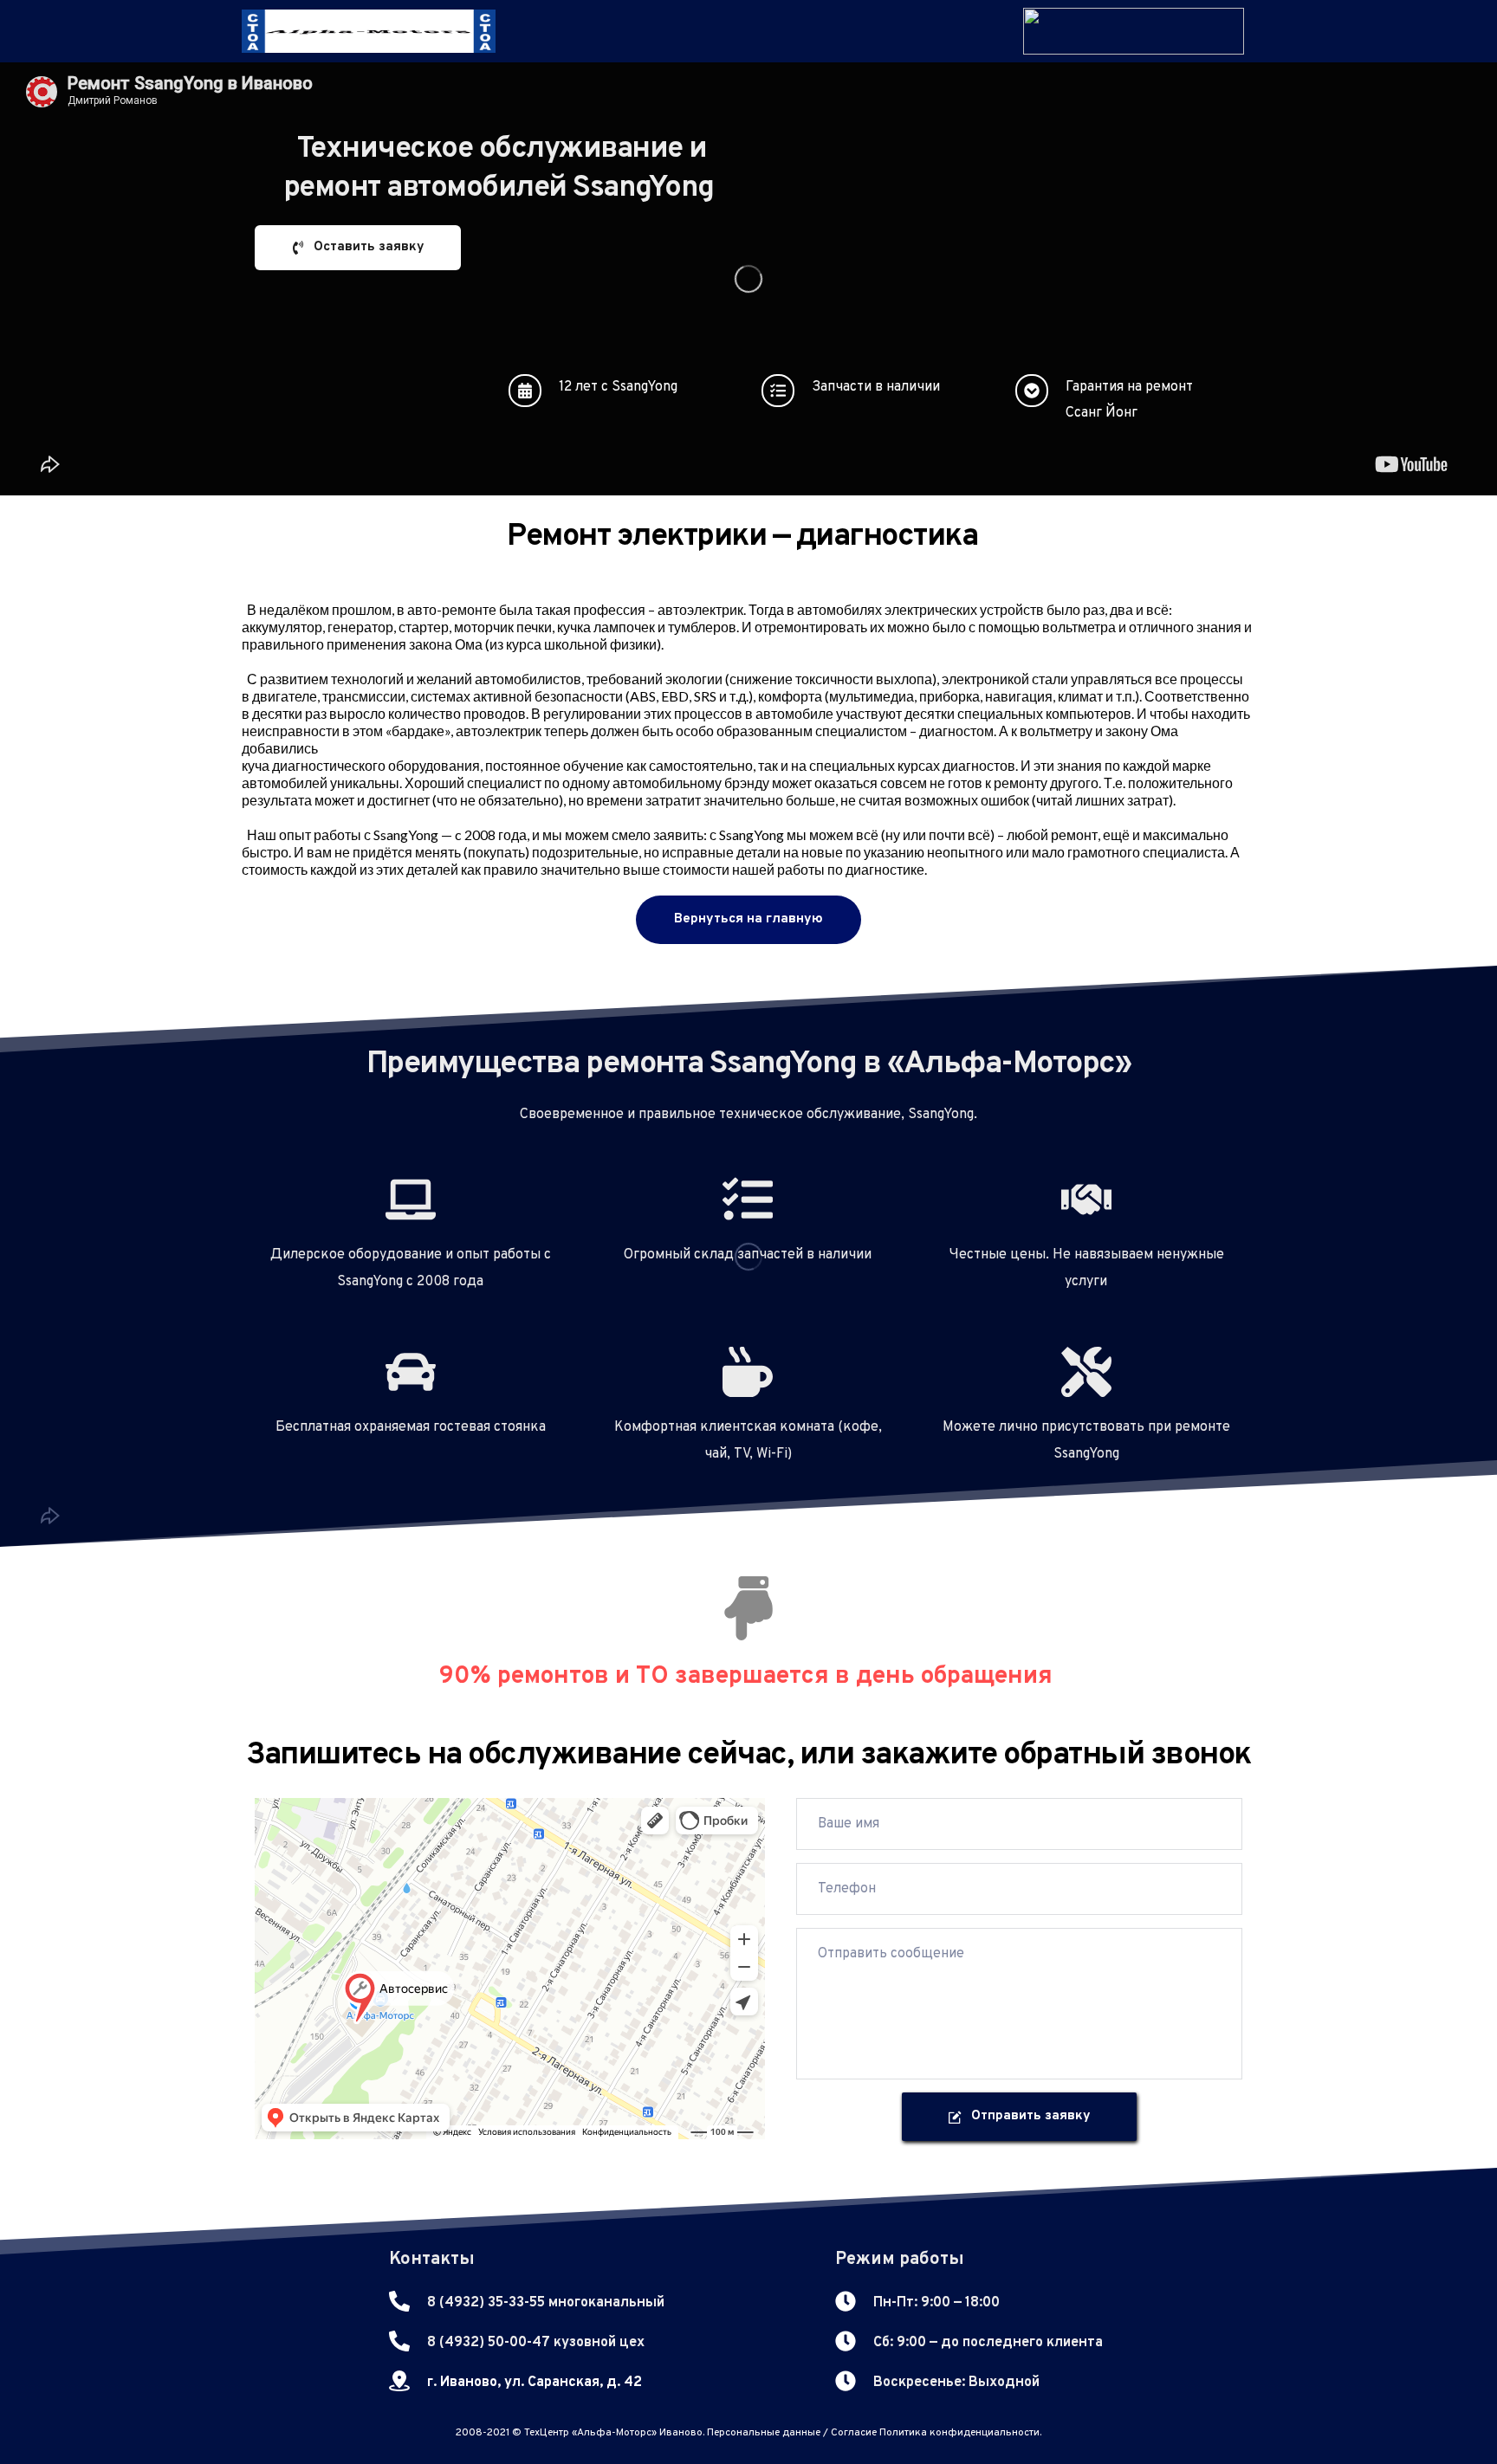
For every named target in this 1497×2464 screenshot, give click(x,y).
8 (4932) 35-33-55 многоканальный (546, 2303)
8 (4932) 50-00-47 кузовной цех (536, 2343)
